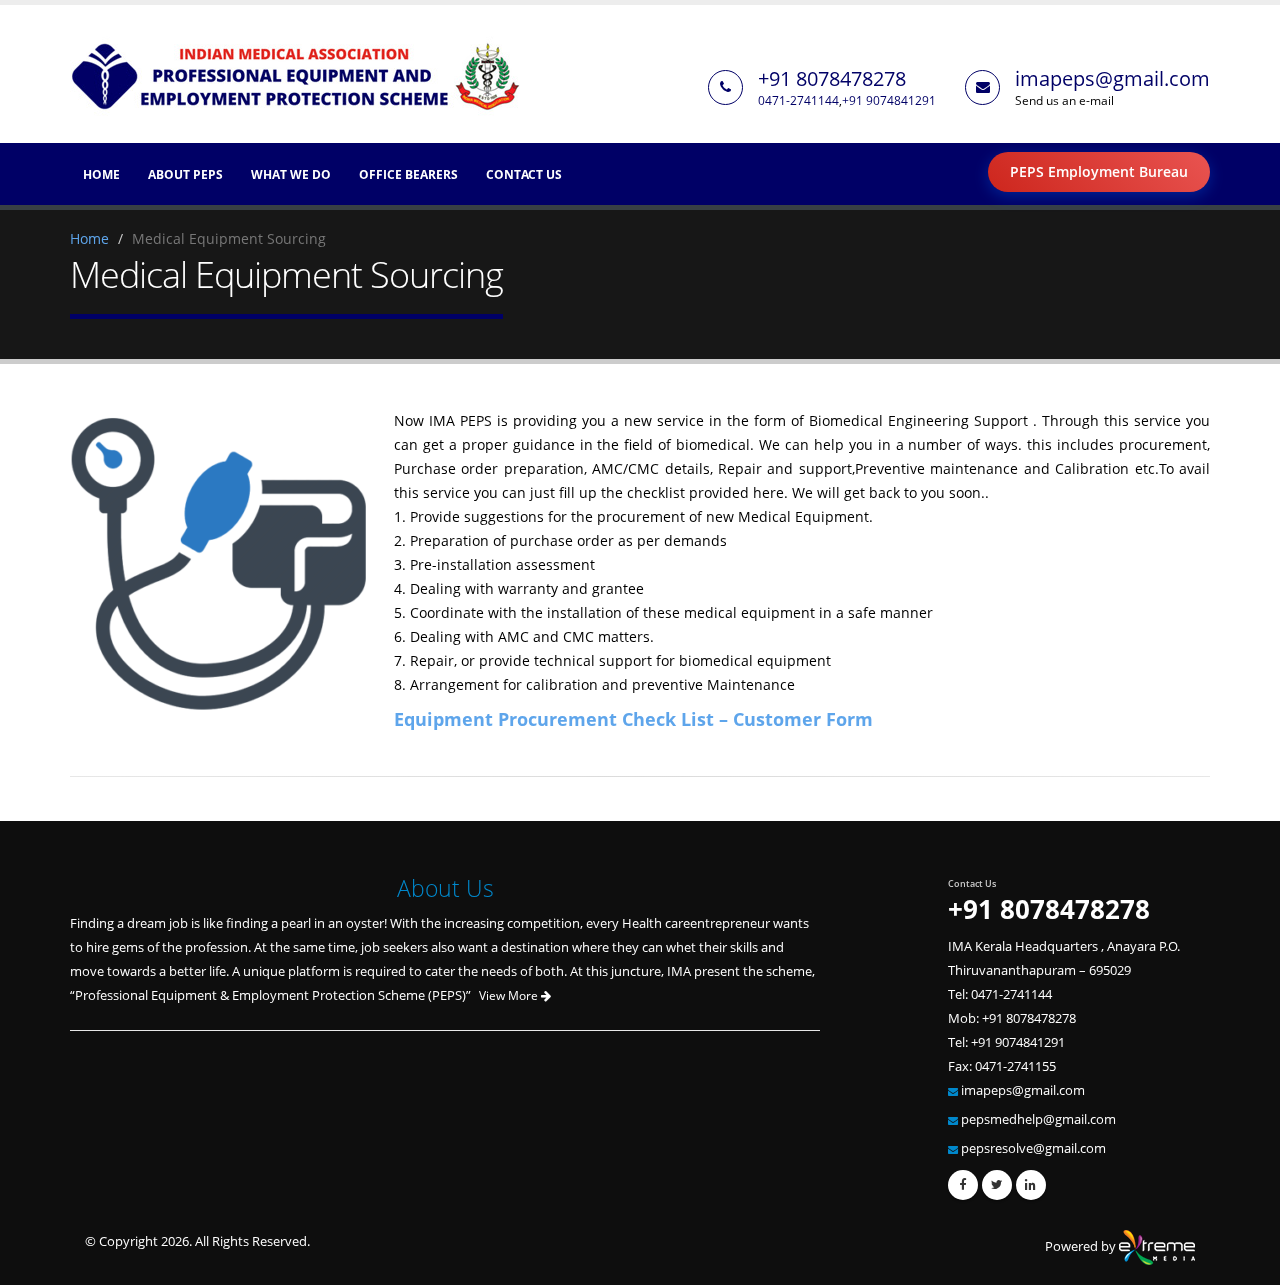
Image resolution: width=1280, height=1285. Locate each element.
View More (510, 995)
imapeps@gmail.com (1112, 78)
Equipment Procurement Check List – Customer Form (633, 719)
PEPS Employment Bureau (1099, 171)
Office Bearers (408, 174)
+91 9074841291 (889, 100)
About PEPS (185, 174)
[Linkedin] (1031, 1185)
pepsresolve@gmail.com (1033, 1148)
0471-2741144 (798, 100)
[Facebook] (963, 1185)
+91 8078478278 (832, 78)
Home (101, 174)
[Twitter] (997, 1185)
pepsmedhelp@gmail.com (1038, 1119)
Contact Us (524, 174)
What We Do (291, 174)
